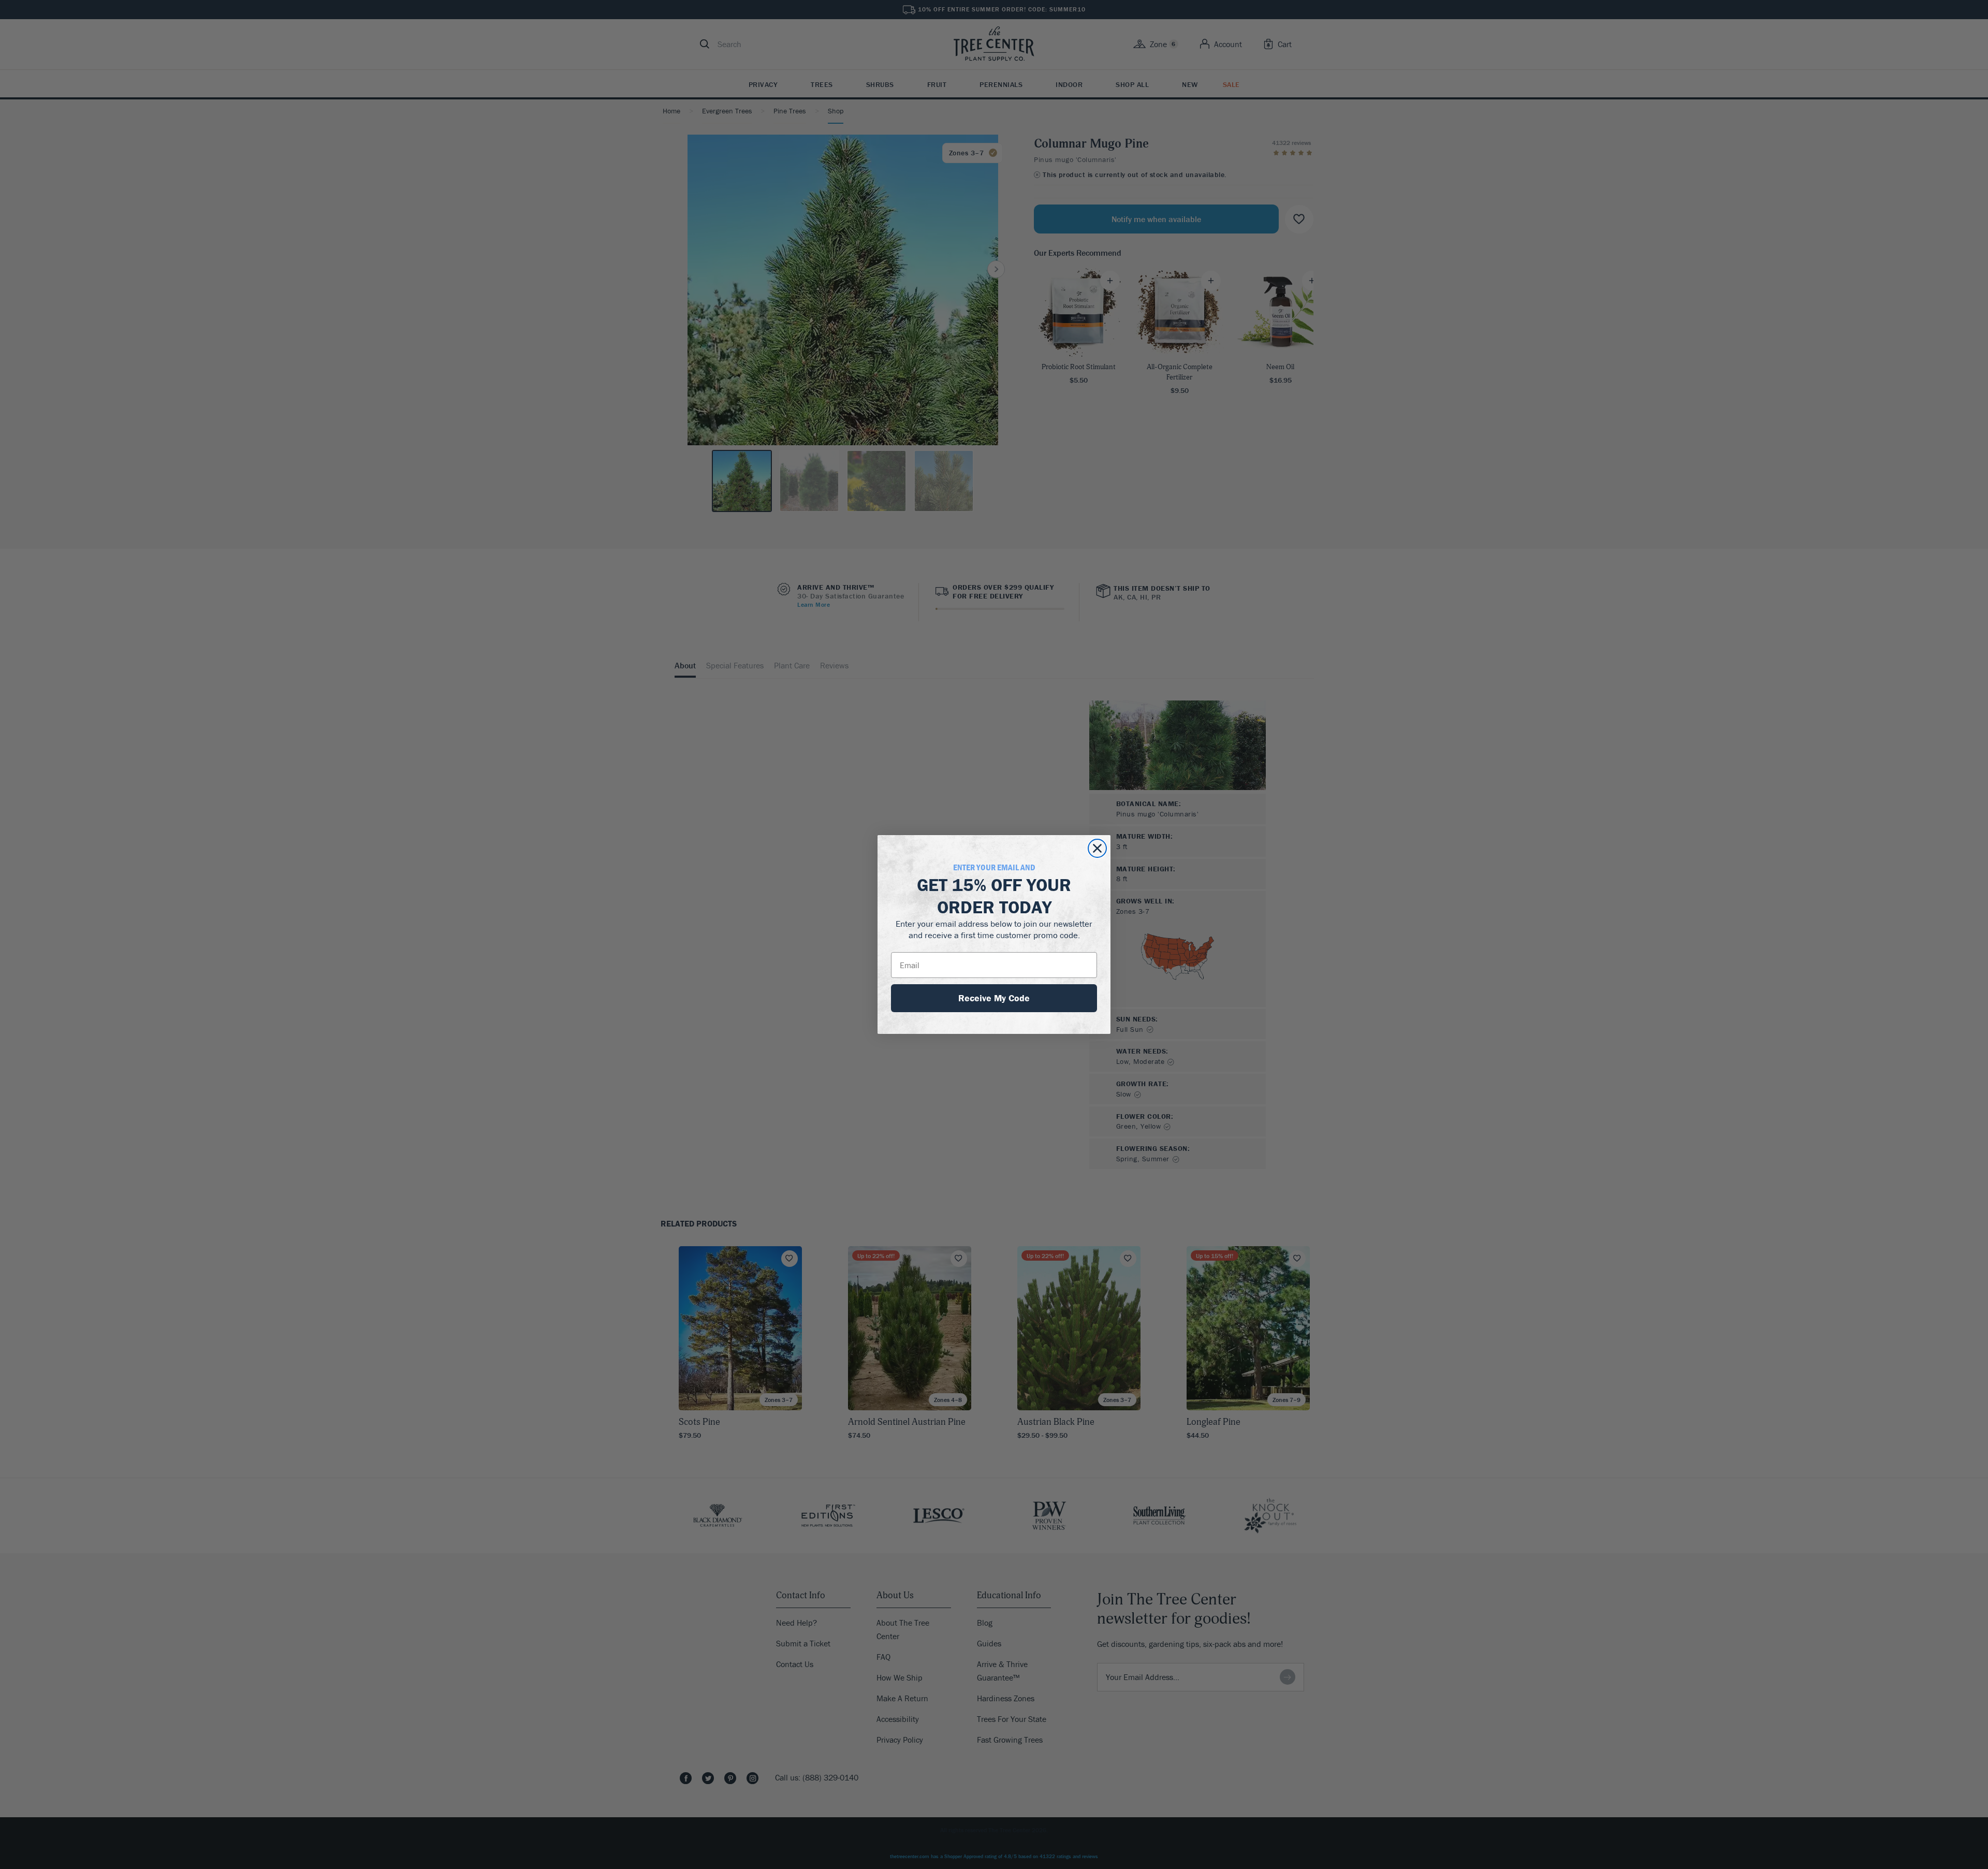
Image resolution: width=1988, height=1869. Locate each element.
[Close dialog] (1097, 848)
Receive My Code (994, 998)
